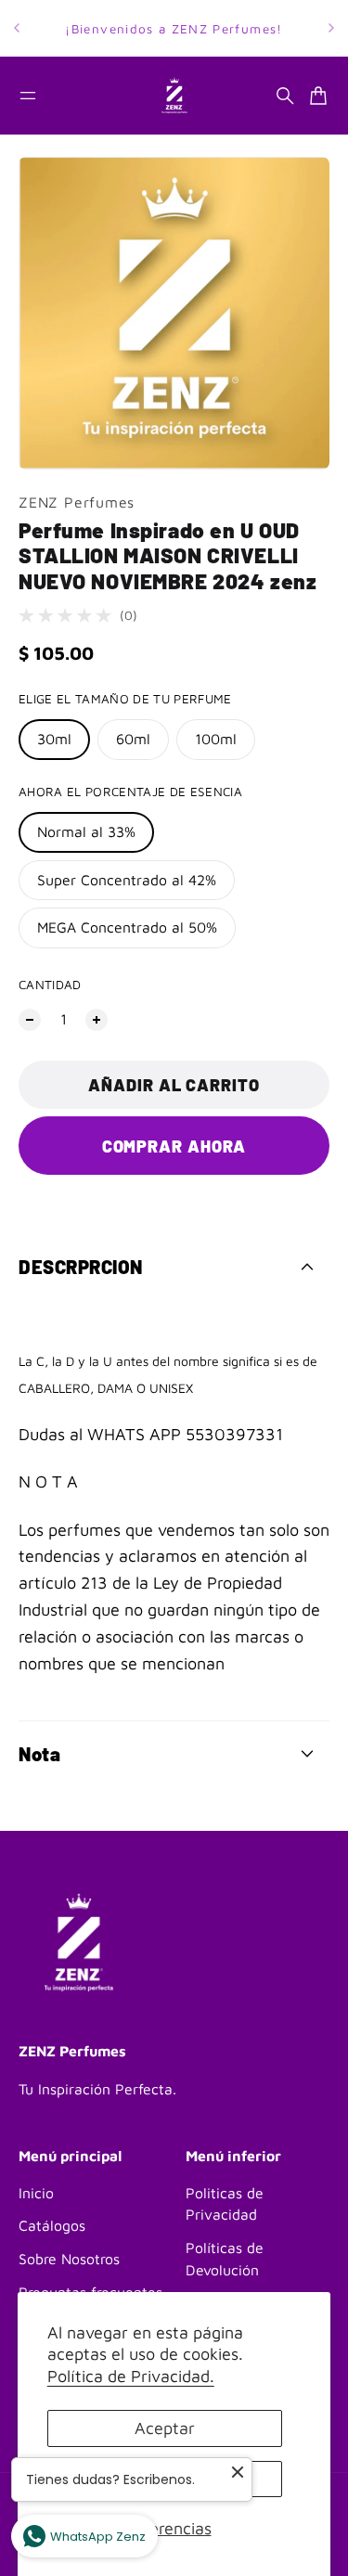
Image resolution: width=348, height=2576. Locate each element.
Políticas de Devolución (225, 2259)
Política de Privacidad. (131, 2376)
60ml (133, 739)
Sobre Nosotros (69, 2259)
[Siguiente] (331, 28)
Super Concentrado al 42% (127, 880)
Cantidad (50, 985)
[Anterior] (17, 28)
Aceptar (165, 2428)
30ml (54, 739)
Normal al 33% (86, 831)
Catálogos (52, 2225)
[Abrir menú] (28, 96)
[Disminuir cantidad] (30, 1020)
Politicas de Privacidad (225, 2204)
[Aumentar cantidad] (97, 1020)
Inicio (36, 2193)
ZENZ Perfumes (77, 502)
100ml (216, 739)
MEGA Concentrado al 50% (127, 927)
